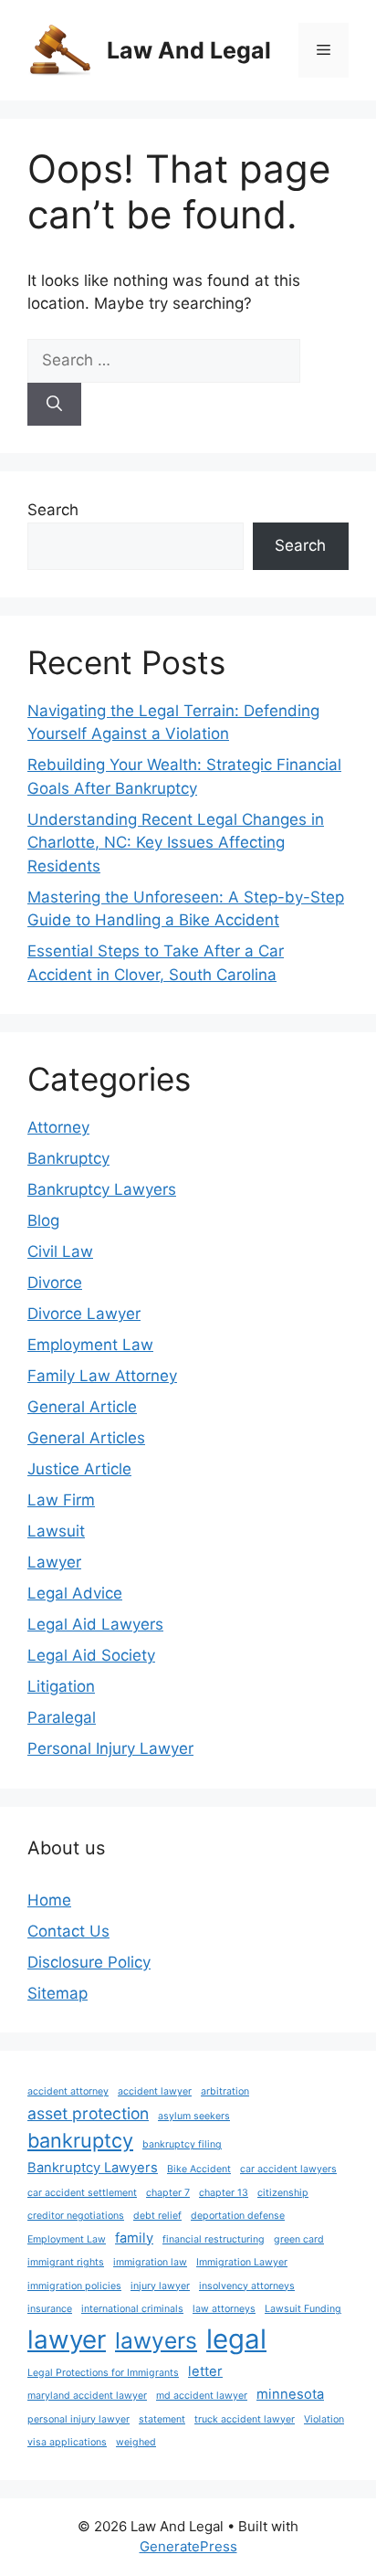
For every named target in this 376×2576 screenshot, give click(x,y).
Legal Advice (75, 1593)
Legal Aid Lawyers (95, 1624)
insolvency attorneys (247, 2286)
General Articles (86, 1438)
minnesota (290, 2394)
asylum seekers (194, 2116)
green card (299, 2239)
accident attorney (68, 2091)
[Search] (54, 405)
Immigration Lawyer (242, 2262)
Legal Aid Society (91, 1655)
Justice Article (79, 1469)
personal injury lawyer (78, 2419)
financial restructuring (214, 2239)
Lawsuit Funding (303, 2309)
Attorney (58, 1127)
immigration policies (74, 2286)
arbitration (225, 2091)
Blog (43, 1220)
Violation (324, 2419)
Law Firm (61, 1500)
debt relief (157, 2216)
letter (205, 2371)
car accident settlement (82, 2193)
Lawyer (54, 1562)
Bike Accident (199, 2169)
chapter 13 (224, 2193)
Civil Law (60, 1251)
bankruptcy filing (182, 2144)
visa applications (67, 2442)
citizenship (283, 2193)
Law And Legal (189, 50)
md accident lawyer (202, 2396)
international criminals (132, 2309)
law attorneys (224, 2309)
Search (53, 510)
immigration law (150, 2262)
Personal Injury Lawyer (110, 1748)
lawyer (67, 2339)
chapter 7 (168, 2193)
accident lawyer (155, 2091)
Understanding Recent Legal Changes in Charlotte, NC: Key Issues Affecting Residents (176, 843)
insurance (50, 2309)
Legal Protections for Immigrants (103, 2373)
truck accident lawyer (245, 2419)
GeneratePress (188, 2546)
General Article (82, 1407)
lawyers (156, 2340)
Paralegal (62, 1717)
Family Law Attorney (102, 1376)
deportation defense (238, 2216)
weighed (136, 2442)
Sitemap (57, 1993)
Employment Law (90, 1345)
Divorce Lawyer (84, 1314)
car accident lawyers (288, 2169)
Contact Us (68, 1931)
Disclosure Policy (89, 1962)
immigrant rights (66, 2262)
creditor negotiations (76, 2216)
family (134, 2238)
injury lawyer (160, 2286)
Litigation (61, 1686)
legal (236, 2339)
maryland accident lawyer (87, 2396)
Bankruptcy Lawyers (102, 1189)
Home (49, 1900)
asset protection (88, 2113)
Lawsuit (56, 1531)
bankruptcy (80, 2140)
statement (162, 2419)
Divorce (55, 1283)
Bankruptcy (68, 1158)
